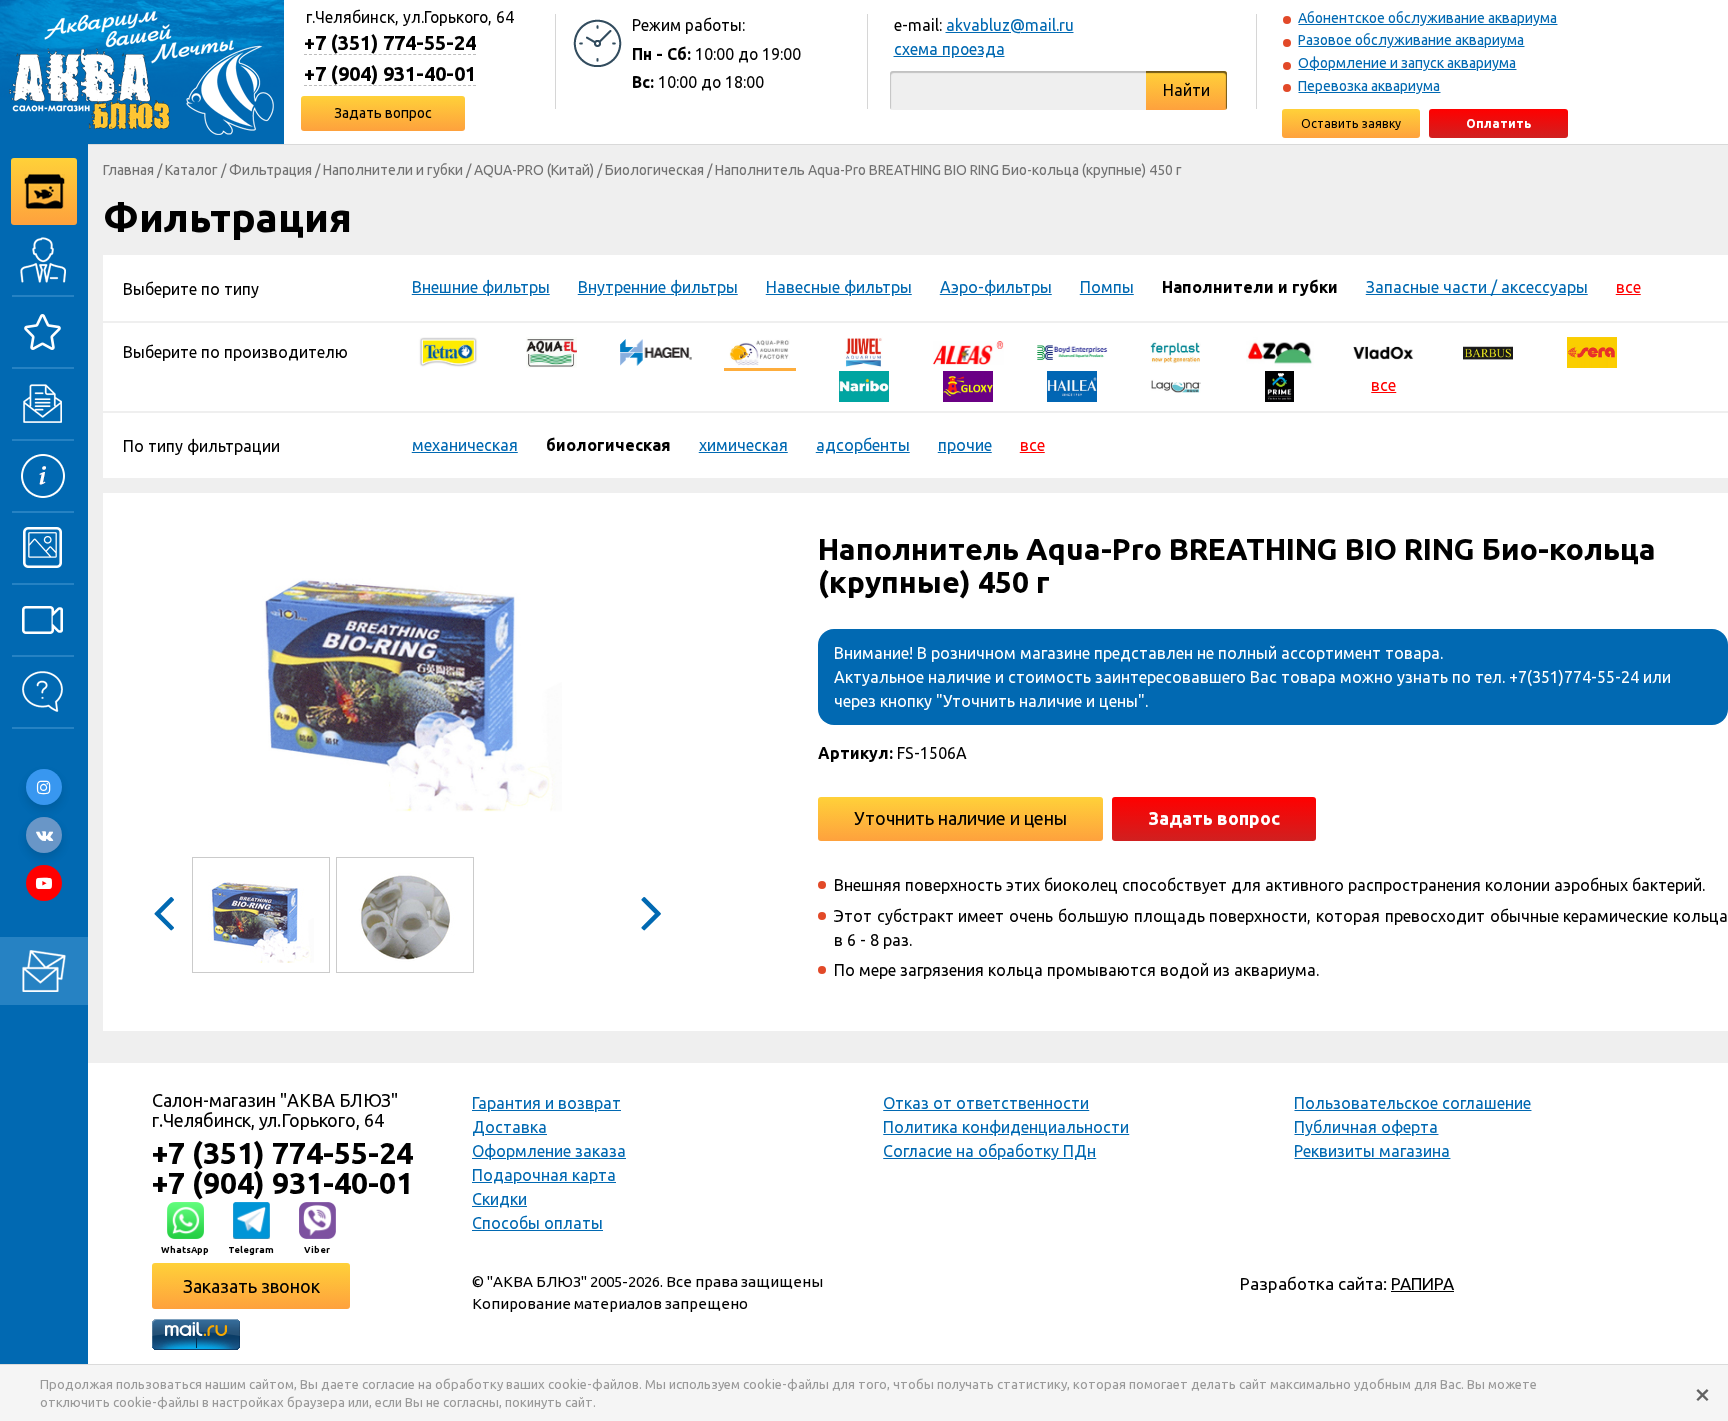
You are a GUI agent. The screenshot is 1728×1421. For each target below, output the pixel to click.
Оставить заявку (1351, 123)
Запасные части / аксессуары (1477, 287)
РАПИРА (1422, 1283)
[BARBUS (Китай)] (1488, 351)
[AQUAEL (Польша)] (552, 351)
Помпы (1107, 287)
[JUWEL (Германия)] (864, 351)
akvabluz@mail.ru (1010, 25)
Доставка (509, 1127)
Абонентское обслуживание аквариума (1427, 18)
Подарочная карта (544, 1175)
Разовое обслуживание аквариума (1411, 40)
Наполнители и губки (393, 170)
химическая (743, 445)
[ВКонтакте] (44, 835)
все (1628, 287)
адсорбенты (863, 445)
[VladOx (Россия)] (1384, 351)
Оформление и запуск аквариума (1407, 63)
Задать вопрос (383, 113)
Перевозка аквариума (1369, 86)
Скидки (499, 1199)
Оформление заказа (549, 1151)
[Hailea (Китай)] (1072, 385)
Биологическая (654, 170)
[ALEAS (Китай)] (968, 351)
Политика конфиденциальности (1006, 1127)
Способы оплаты (537, 1223)
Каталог (191, 170)
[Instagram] (44, 787)
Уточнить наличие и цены (960, 818)
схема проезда (949, 49)
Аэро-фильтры (996, 287)
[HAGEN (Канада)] (656, 351)
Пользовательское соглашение (1412, 1103)
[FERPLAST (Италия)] (1176, 351)
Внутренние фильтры (658, 287)
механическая (465, 445)
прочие (965, 445)
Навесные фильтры (839, 287)
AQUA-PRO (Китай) (534, 170)
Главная (128, 170)
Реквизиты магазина (1372, 1151)
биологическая (608, 445)
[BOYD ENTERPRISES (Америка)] (1072, 351)
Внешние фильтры (481, 287)
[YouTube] (44, 883)
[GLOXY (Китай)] (968, 385)
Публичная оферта (1366, 1127)
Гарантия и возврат (546, 1103)
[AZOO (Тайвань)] (1280, 351)
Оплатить (1498, 123)
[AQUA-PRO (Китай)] (760, 351)
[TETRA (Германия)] (448, 351)
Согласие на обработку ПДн (989, 1151)
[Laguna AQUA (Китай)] (1176, 385)
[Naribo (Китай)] (864, 385)
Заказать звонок (251, 1286)
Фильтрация (270, 170)
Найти (1186, 90)
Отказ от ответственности (986, 1103)
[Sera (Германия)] (1592, 351)
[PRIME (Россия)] (1280, 385)
